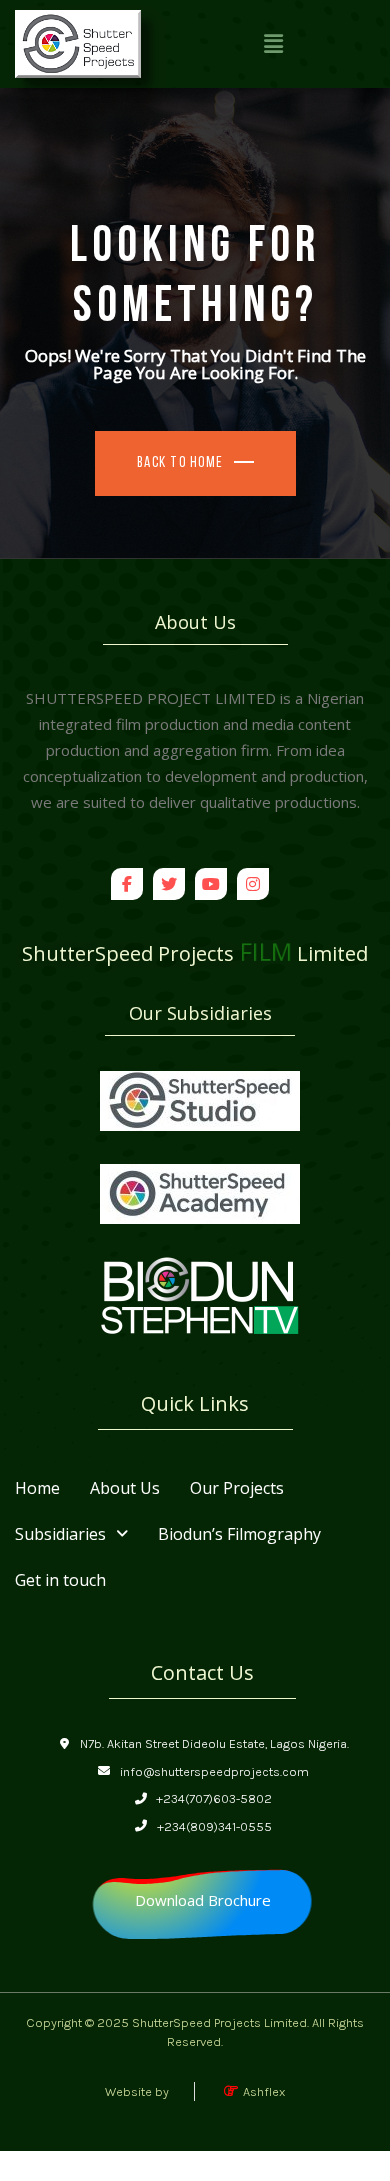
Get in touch (60, 1580)
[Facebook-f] (127, 884)
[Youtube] (211, 884)
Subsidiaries (60, 1534)
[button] (273, 44)
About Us (125, 1488)
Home (37, 1488)
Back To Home (180, 463)
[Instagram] (253, 884)
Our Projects (237, 1488)
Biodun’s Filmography (239, 1534)
